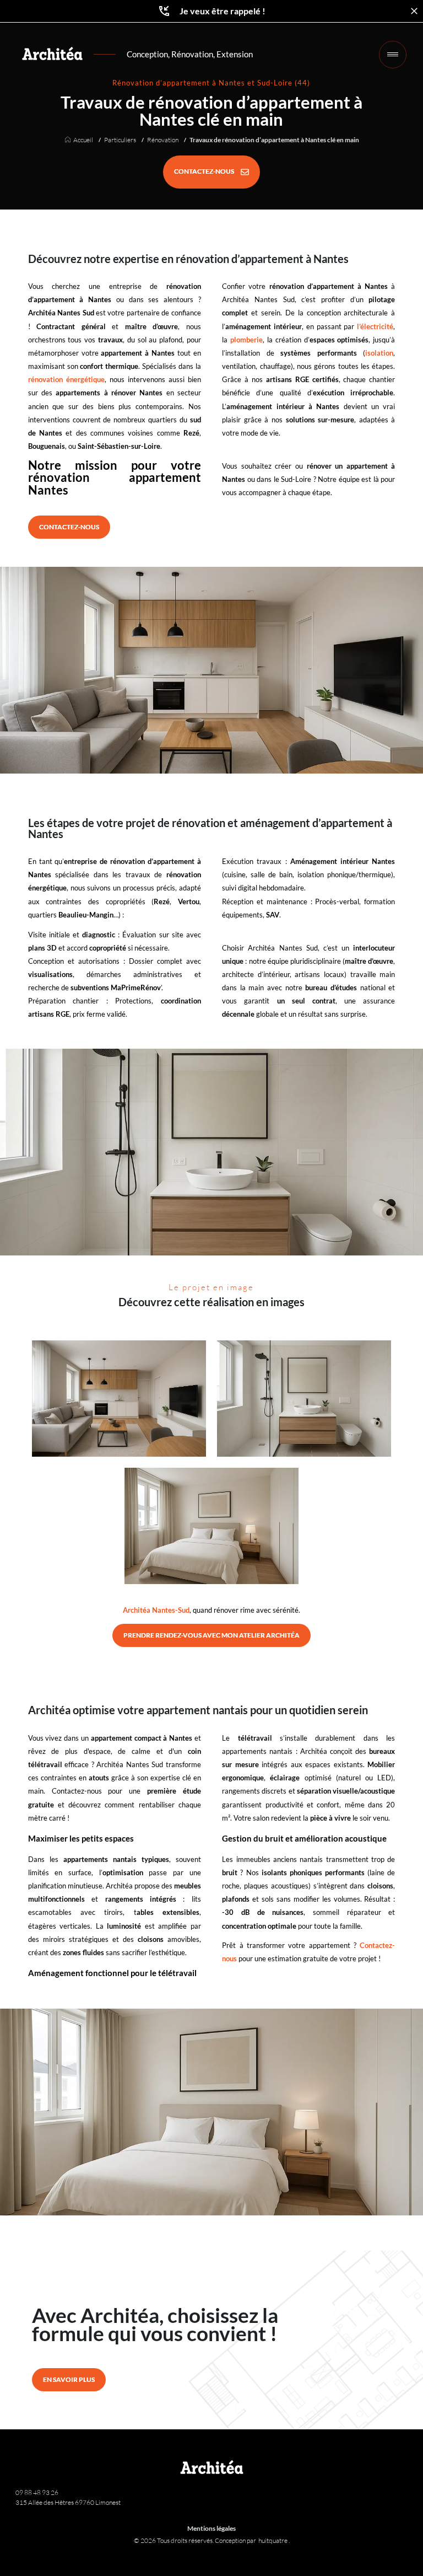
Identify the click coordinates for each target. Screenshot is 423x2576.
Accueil (83, 140)
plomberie (246, 340)
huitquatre (273, 2540)
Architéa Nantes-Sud (156, 1610)
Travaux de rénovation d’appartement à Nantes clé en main (274, 140)
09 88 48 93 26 (37, 2492)
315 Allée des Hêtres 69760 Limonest (68, 2502)
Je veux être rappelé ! (223, 11)
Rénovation (163, 140)
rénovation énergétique (66, 379)
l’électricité (375, 326)
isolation (379, 353)
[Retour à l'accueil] (52, 53)
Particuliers (120, 140)
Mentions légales (211, 2528)
